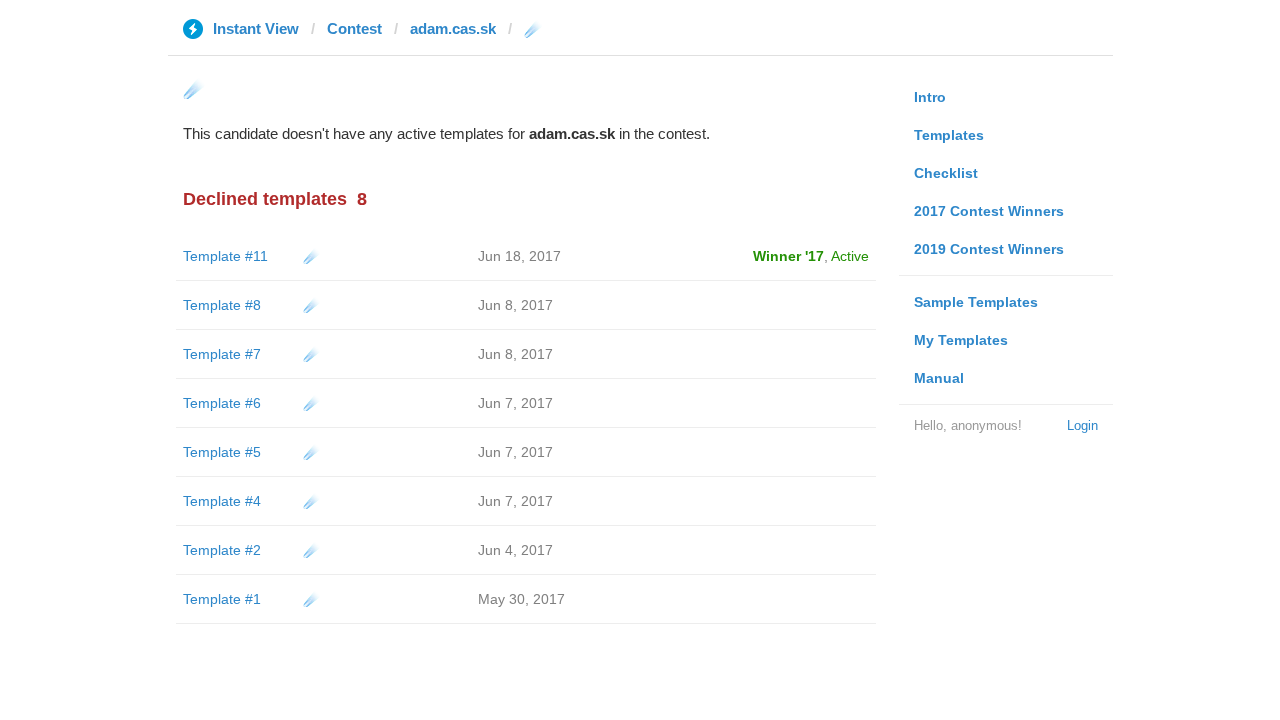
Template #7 (222, 354)
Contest (354, 28)
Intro (930, 97)
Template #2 (222, 550)
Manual (939, 378)
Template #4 (222, 501)
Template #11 (225, 256)
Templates (949, 135)
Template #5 (222, 452)
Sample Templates (976, 302)
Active (850, 256)
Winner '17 (788, 256)
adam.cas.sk (453, 28)
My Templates (961, 340)
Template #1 (222, 599)
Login (1082, 425)
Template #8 (222, 305)
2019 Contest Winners (989, 249)
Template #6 (222, 403)
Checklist (946, 173)
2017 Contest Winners (989, 211)
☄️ (311, 256)
